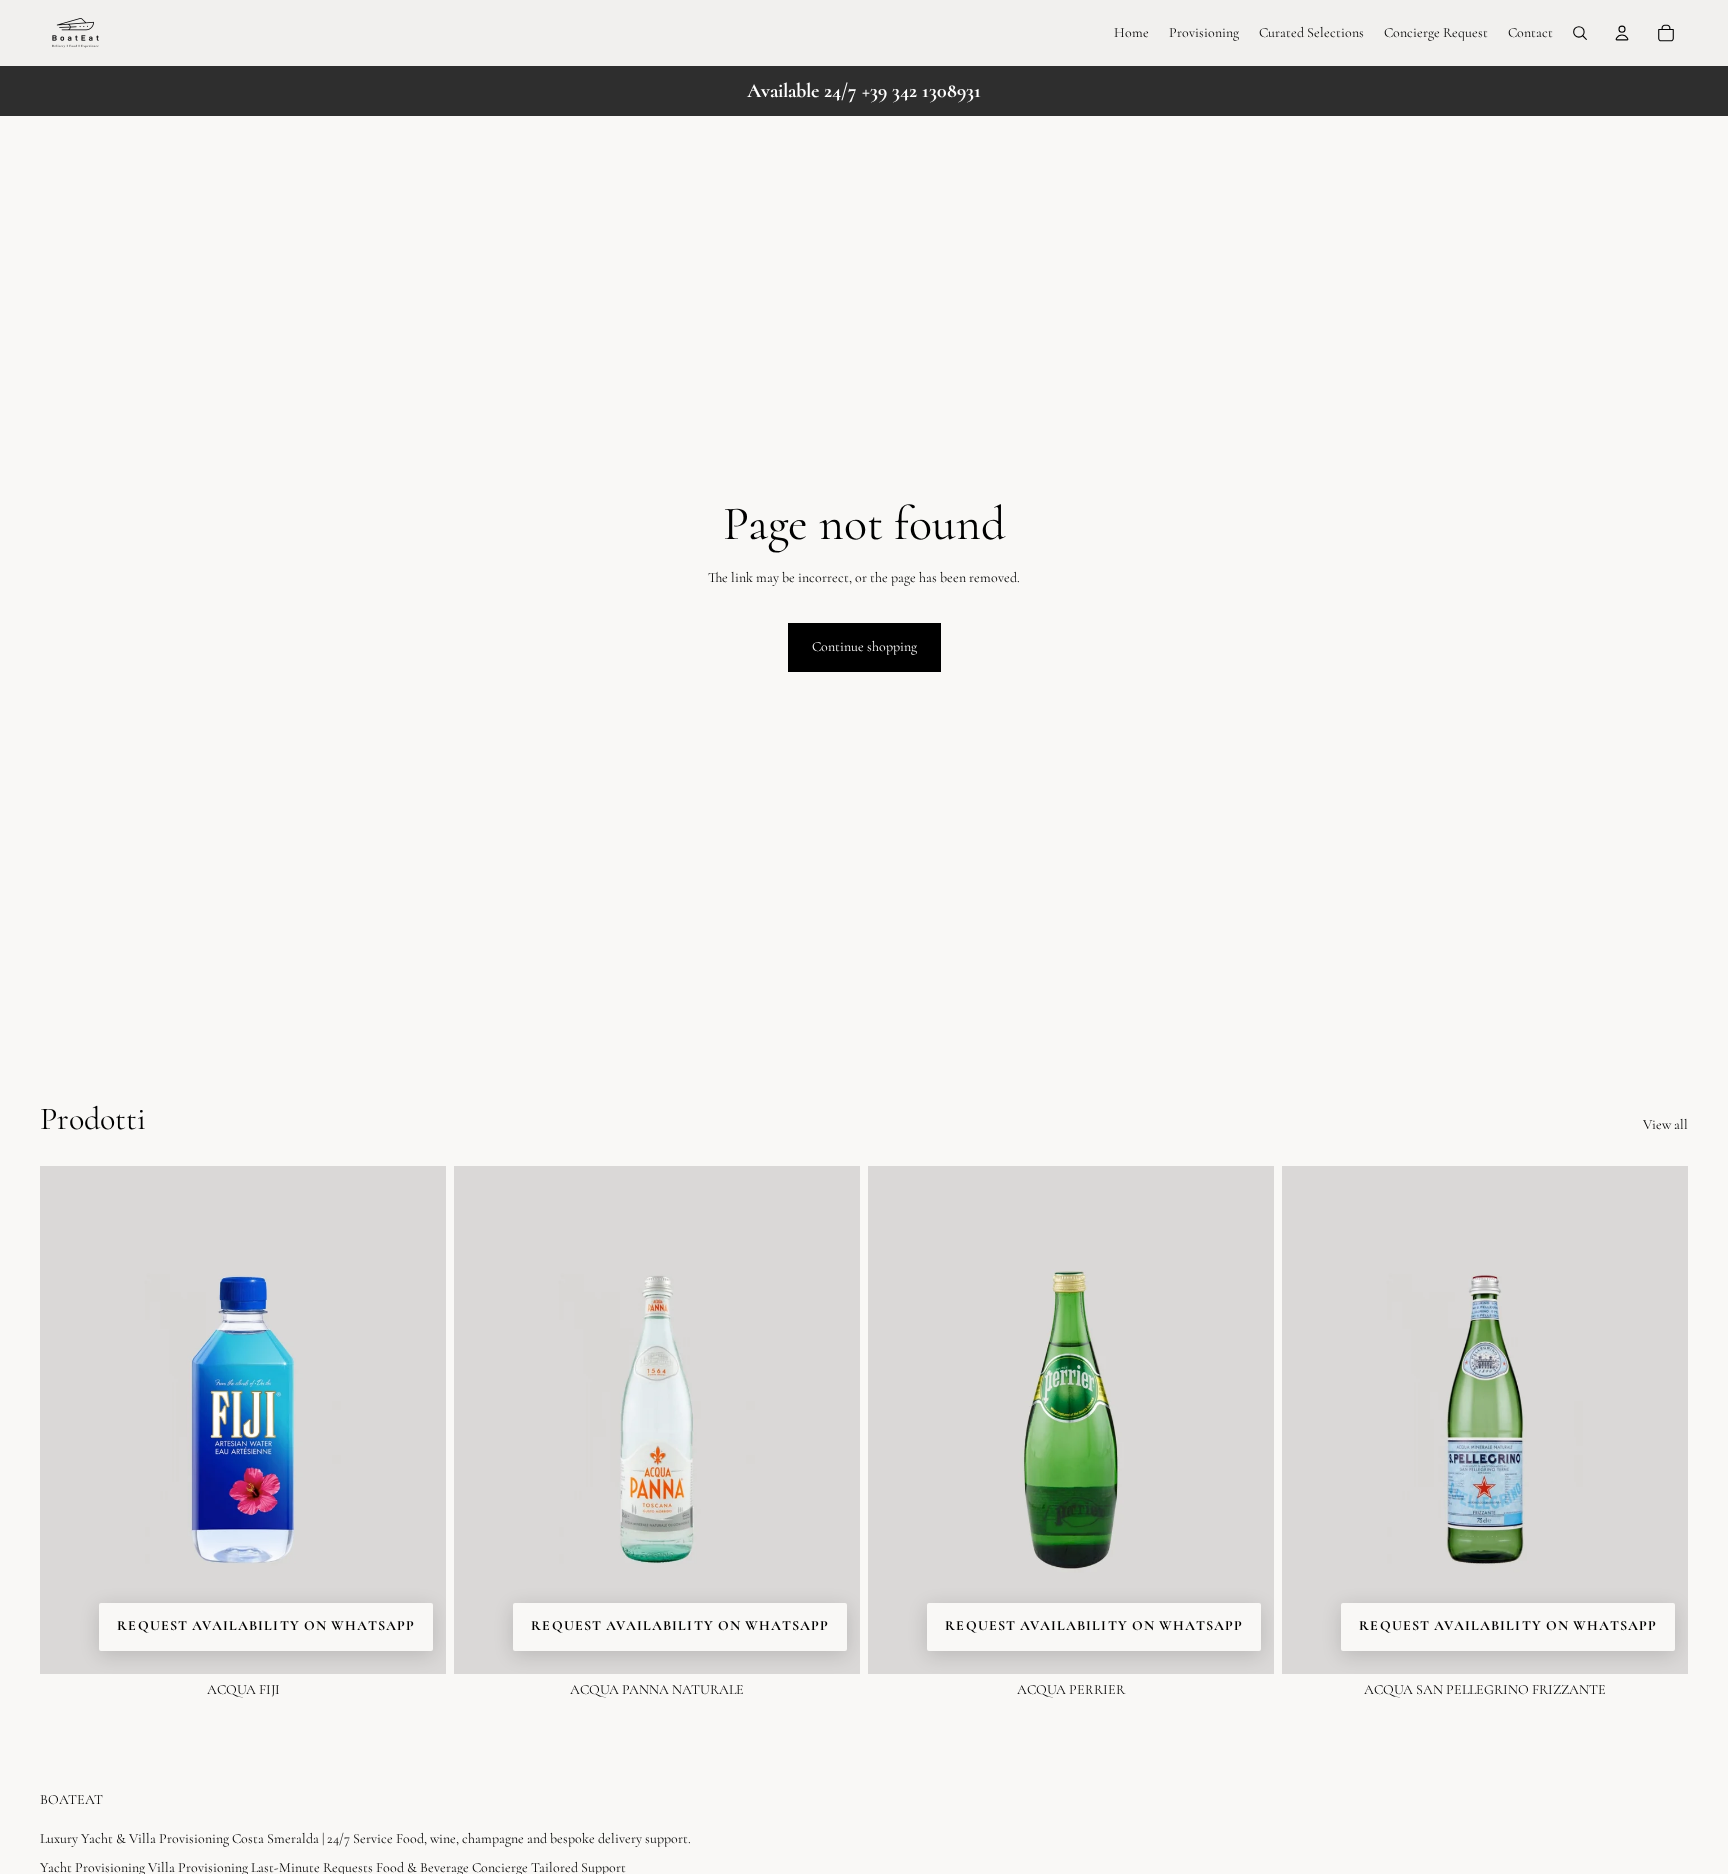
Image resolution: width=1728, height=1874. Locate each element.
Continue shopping (864, 646)
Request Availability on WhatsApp (266, 1625)
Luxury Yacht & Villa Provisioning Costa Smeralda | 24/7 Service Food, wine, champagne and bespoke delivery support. (365, 1838)
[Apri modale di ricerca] (1580, 33)
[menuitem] (1131, 33)
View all (1665, 1125)
